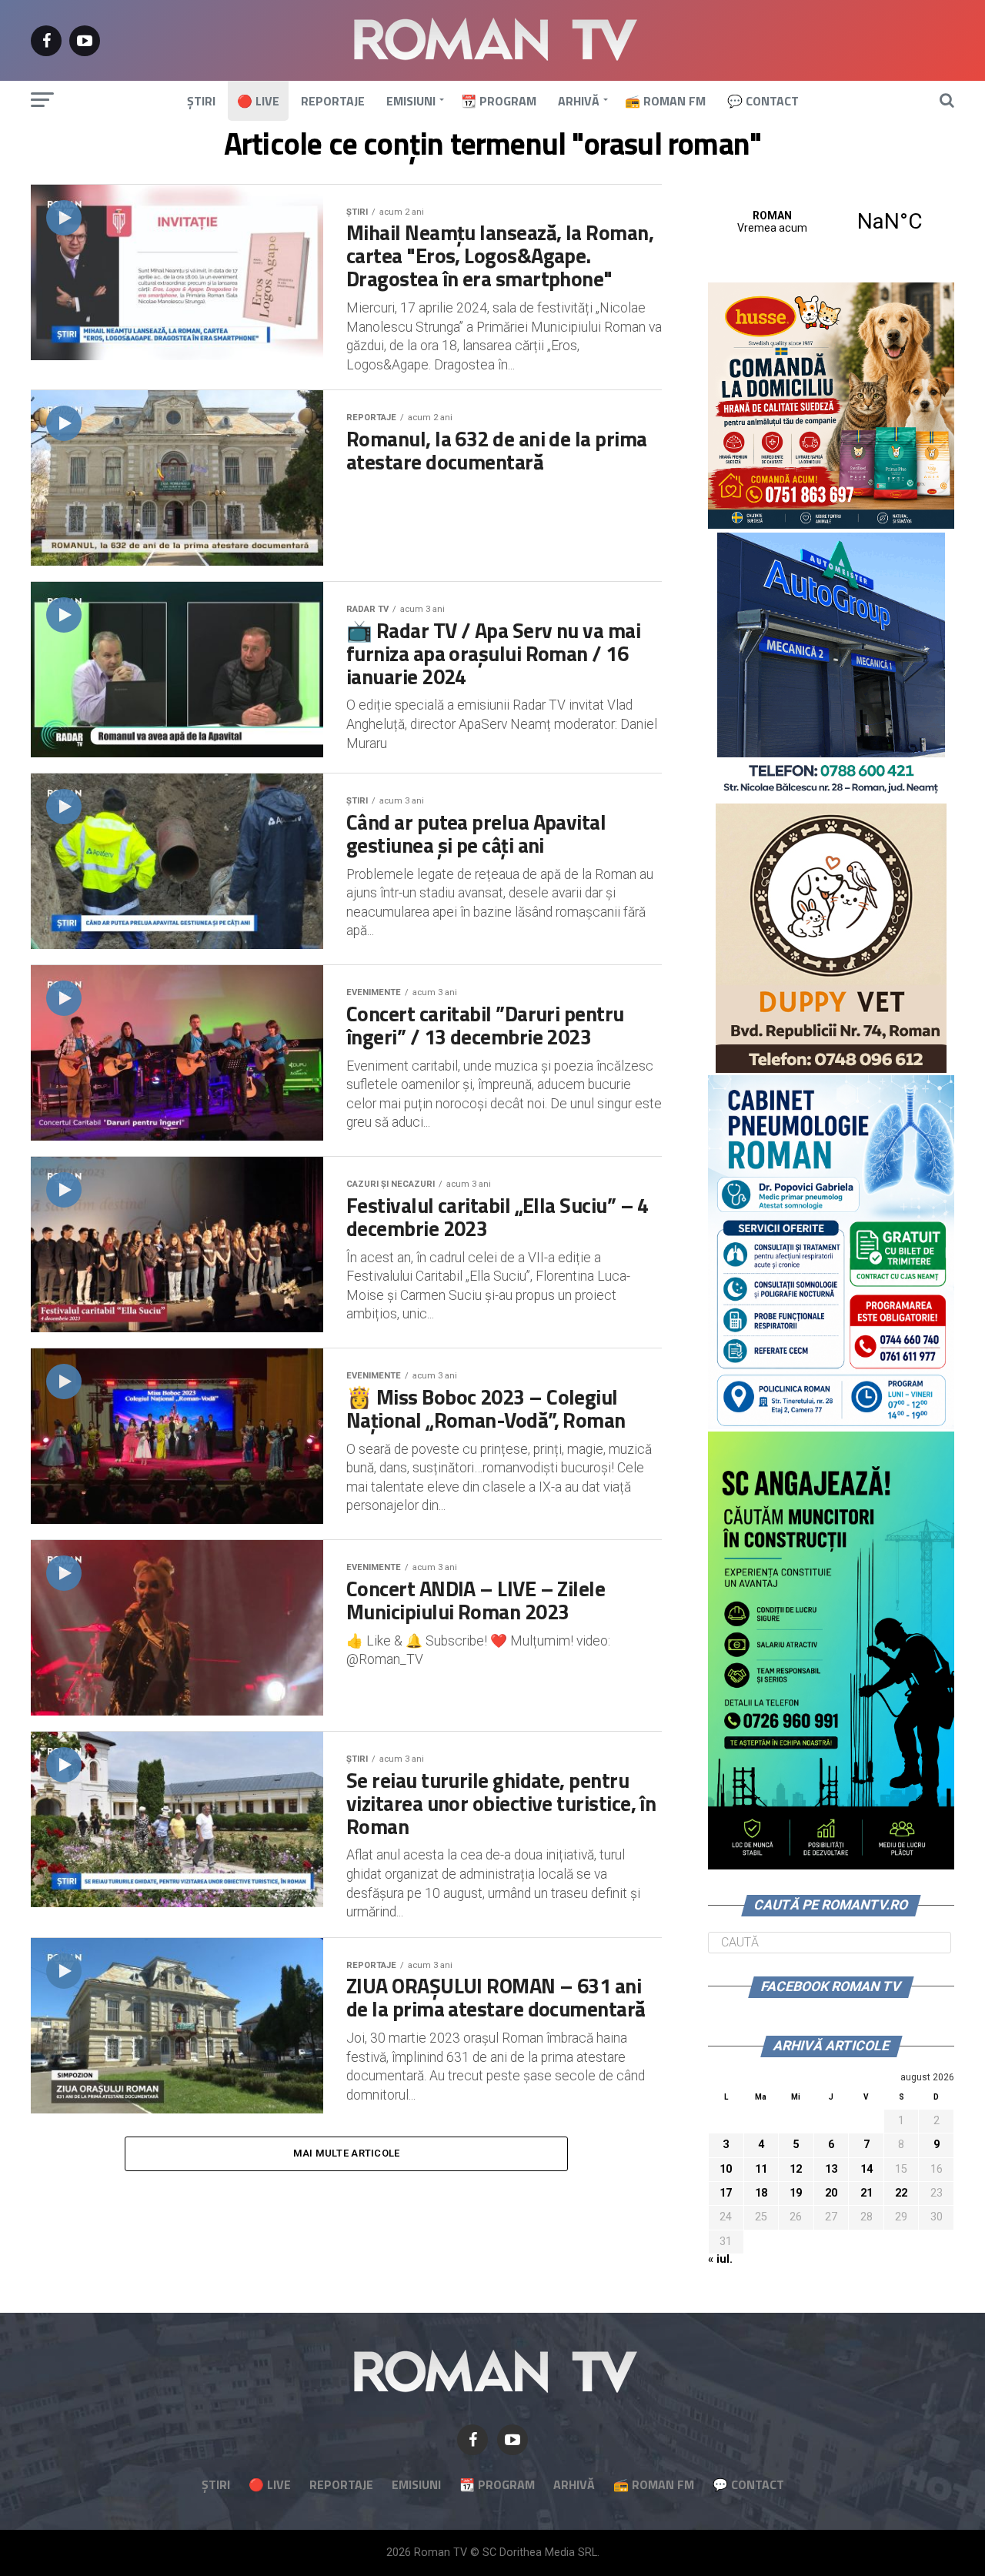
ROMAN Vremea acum (831, 222)
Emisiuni (411, 101)
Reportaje (333, 101)
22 (901, 2193)
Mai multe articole (347, 2153)
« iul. (720, 2259)
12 (796, 2169)
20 (831, 2193)
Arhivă (579, 101)
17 (726, 2193)
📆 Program (499, 101)
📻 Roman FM (665, 101)
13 (831, 2169)
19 (796, 2193)
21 (866, 2193)
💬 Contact (763, 101)
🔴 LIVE (258, 101)
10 (726, 2169)
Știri (201, 101)
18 (761, 2193)
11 (761, 2169)
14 (866, 2169)
